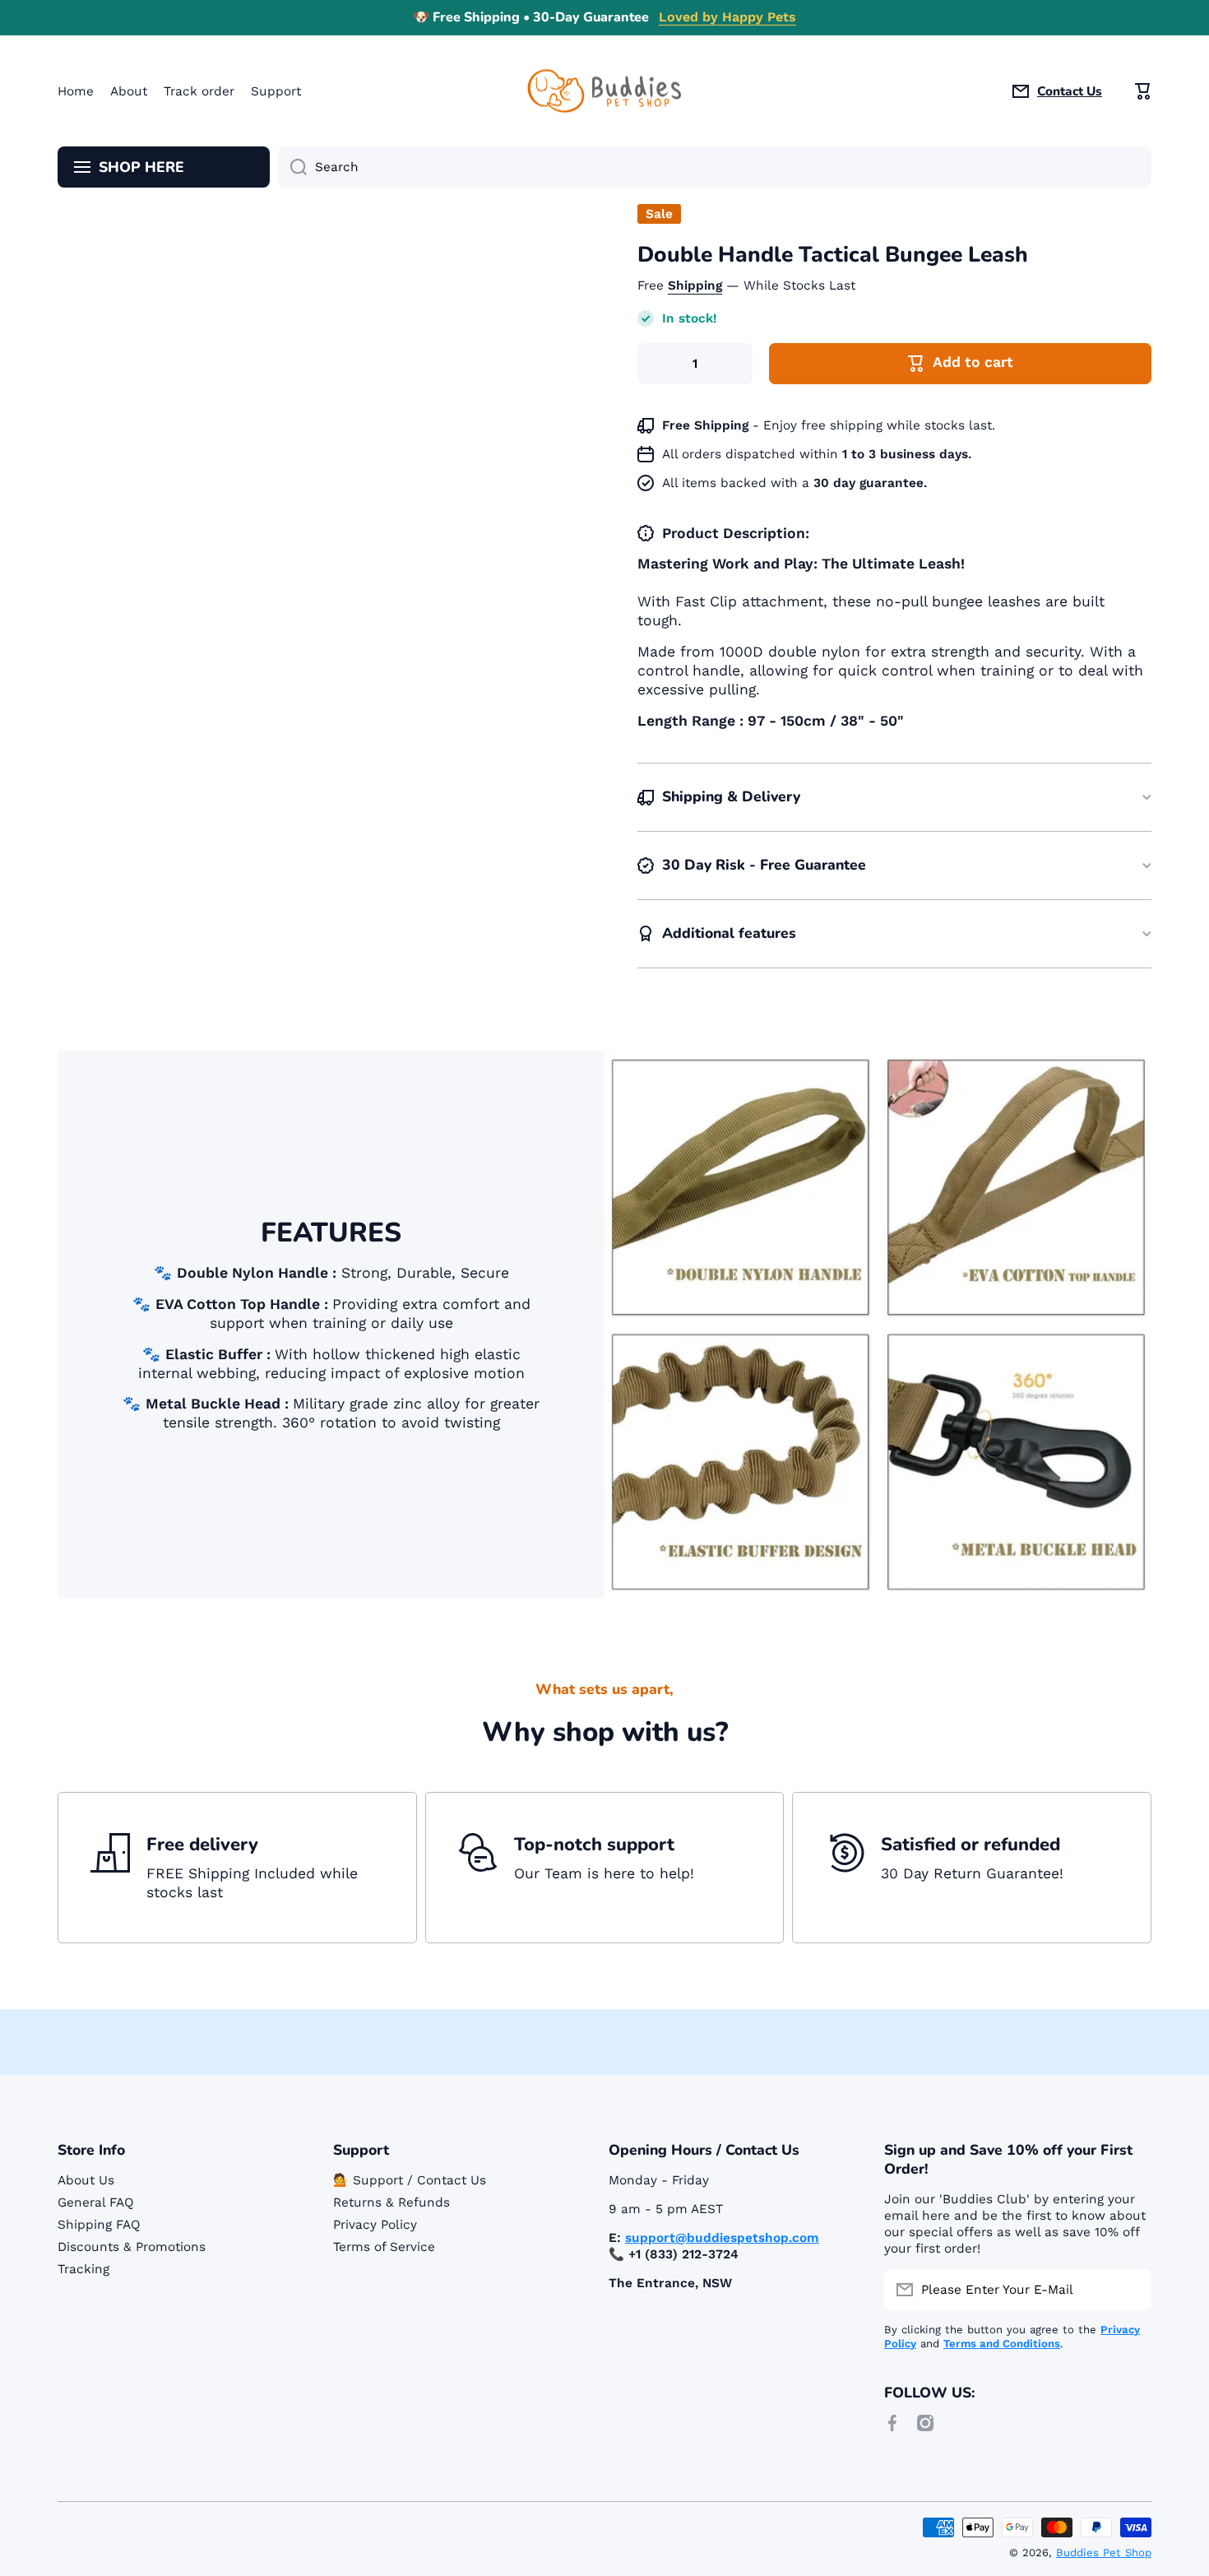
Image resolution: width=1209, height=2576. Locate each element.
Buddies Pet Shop (1104, 2553)
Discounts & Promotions (132, 2247)
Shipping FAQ (99, 2225)
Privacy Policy (375, 2225)
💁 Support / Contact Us (410, 2180)
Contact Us (1070, 91)
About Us (86, 2180)
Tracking (83, 2269)
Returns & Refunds (391, 2202)
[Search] (292, 167)
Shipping (695, 285)
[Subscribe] (1131, 2290)
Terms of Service (384, 2247)
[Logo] (604, 91)
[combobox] (715, 167)
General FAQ (96, 2202)
